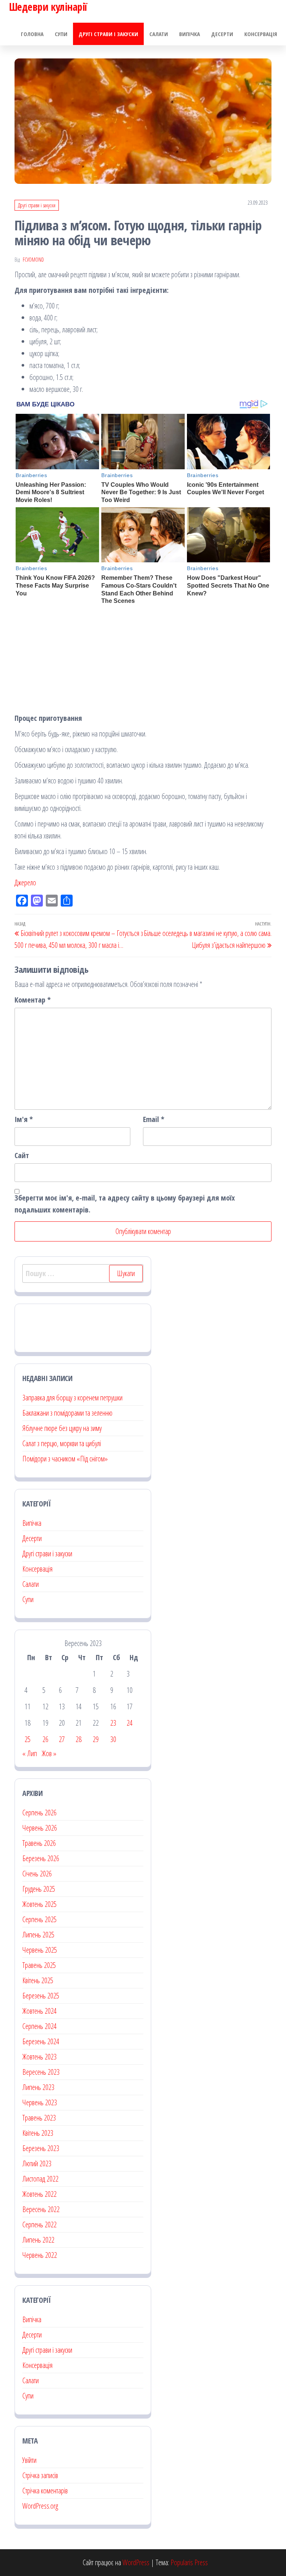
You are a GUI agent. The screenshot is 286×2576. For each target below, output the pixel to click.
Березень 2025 (41, 1996)
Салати (159, 34)
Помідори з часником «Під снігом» (65, 1459)
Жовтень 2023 (39, 2057)
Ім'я (24, 1119)
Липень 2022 (38, 2240)
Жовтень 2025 (39, 1904)
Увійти (29, 2460)
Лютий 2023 (37, 2163)
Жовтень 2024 (39, 2011)
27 (62, 1739)
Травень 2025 (39, 1965)
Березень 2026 (41, 1858)
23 (113, 1723)
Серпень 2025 (39, 1919)
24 (130, 1723)
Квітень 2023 (38, 2133)
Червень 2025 (40, 1950)
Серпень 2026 (39, 1813)
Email (154, 1119)
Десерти (222, 34)
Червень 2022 (40, 2255)
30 (113, 1739)
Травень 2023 (39, 2118)
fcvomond (33, 260)
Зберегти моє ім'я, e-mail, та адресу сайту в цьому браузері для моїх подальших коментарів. (125, 1204)
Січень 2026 (37, 1874)
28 (79, 1739)
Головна (32, 34)
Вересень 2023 (41, 2072)
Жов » (49, 1753)
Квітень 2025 (38, 1980)
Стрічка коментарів (45, 2491)
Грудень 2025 (39, 1889)
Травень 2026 (39, 1843)
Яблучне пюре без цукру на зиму (62, 1428)
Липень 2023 (38, 2087)
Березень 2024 (41, 2041)
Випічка (190, 34)
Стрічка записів (40, 2475)
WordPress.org (40, 2506)
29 (96, 1739)
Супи (61, 34)
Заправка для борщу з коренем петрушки (72, 1398)
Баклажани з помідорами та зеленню (67, 1413)
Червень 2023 (40, 2102)
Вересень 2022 (41, 2209)
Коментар (33, 1000)
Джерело (25, 883)
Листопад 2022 (40, 2179)
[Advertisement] (143, 660)
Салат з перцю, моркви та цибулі (62, 1443)
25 (28, 1739)
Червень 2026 (40, 1828)
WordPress (136, 2562)
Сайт (22, 1155)
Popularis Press (189, 2562)
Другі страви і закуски (108, 34)
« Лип (30, 1753)
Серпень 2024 (39, 2026)
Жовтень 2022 (39, 2194)
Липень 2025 (38, 1935)
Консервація (261, 34)
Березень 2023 (41, 2148)
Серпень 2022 (39, 2225)
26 (45, 1739)
